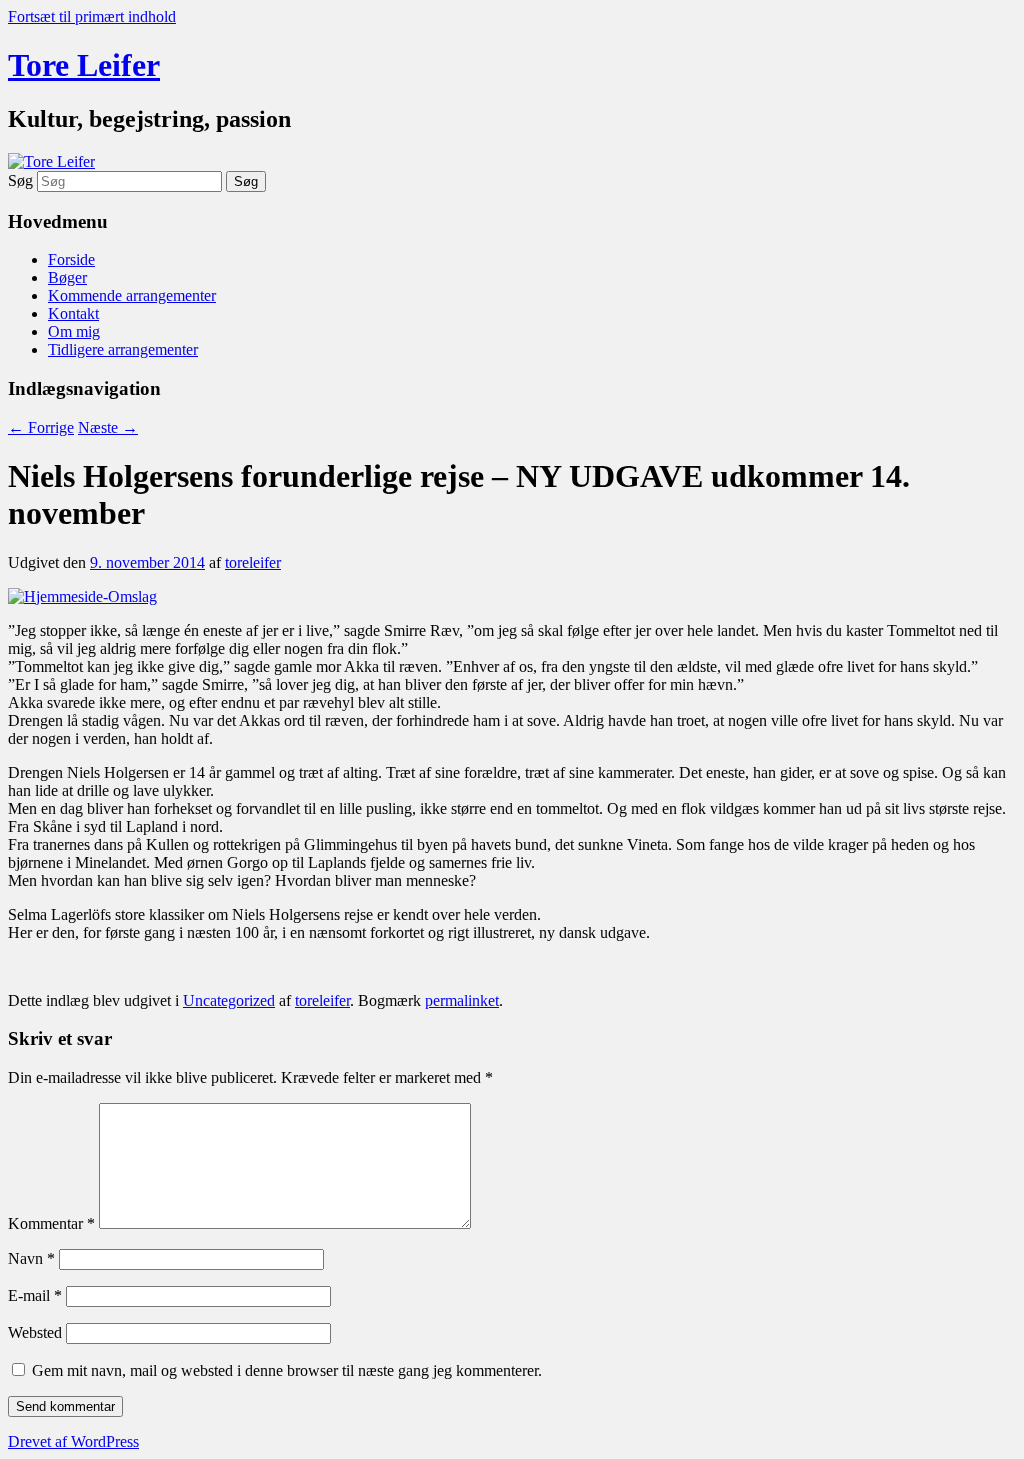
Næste (108, 427)
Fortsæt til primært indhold (92, 16)
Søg (20, 180)
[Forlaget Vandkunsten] (82, 596)
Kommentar (51, 1223)
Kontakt (73, 313)
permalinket (462, 1000)
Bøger (67, 277)
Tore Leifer (84, 65)
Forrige (41, 427)
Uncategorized (229, 1000)
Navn (31, 1258)
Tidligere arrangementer (123, 349)
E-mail (35, 1295)
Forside (71, 259)
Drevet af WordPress (73, 1441)
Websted (35, 1332)
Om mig (74, 331)
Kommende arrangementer (132, 295)
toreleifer (253, 562)
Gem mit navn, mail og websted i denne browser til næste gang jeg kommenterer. (287, 1370)
